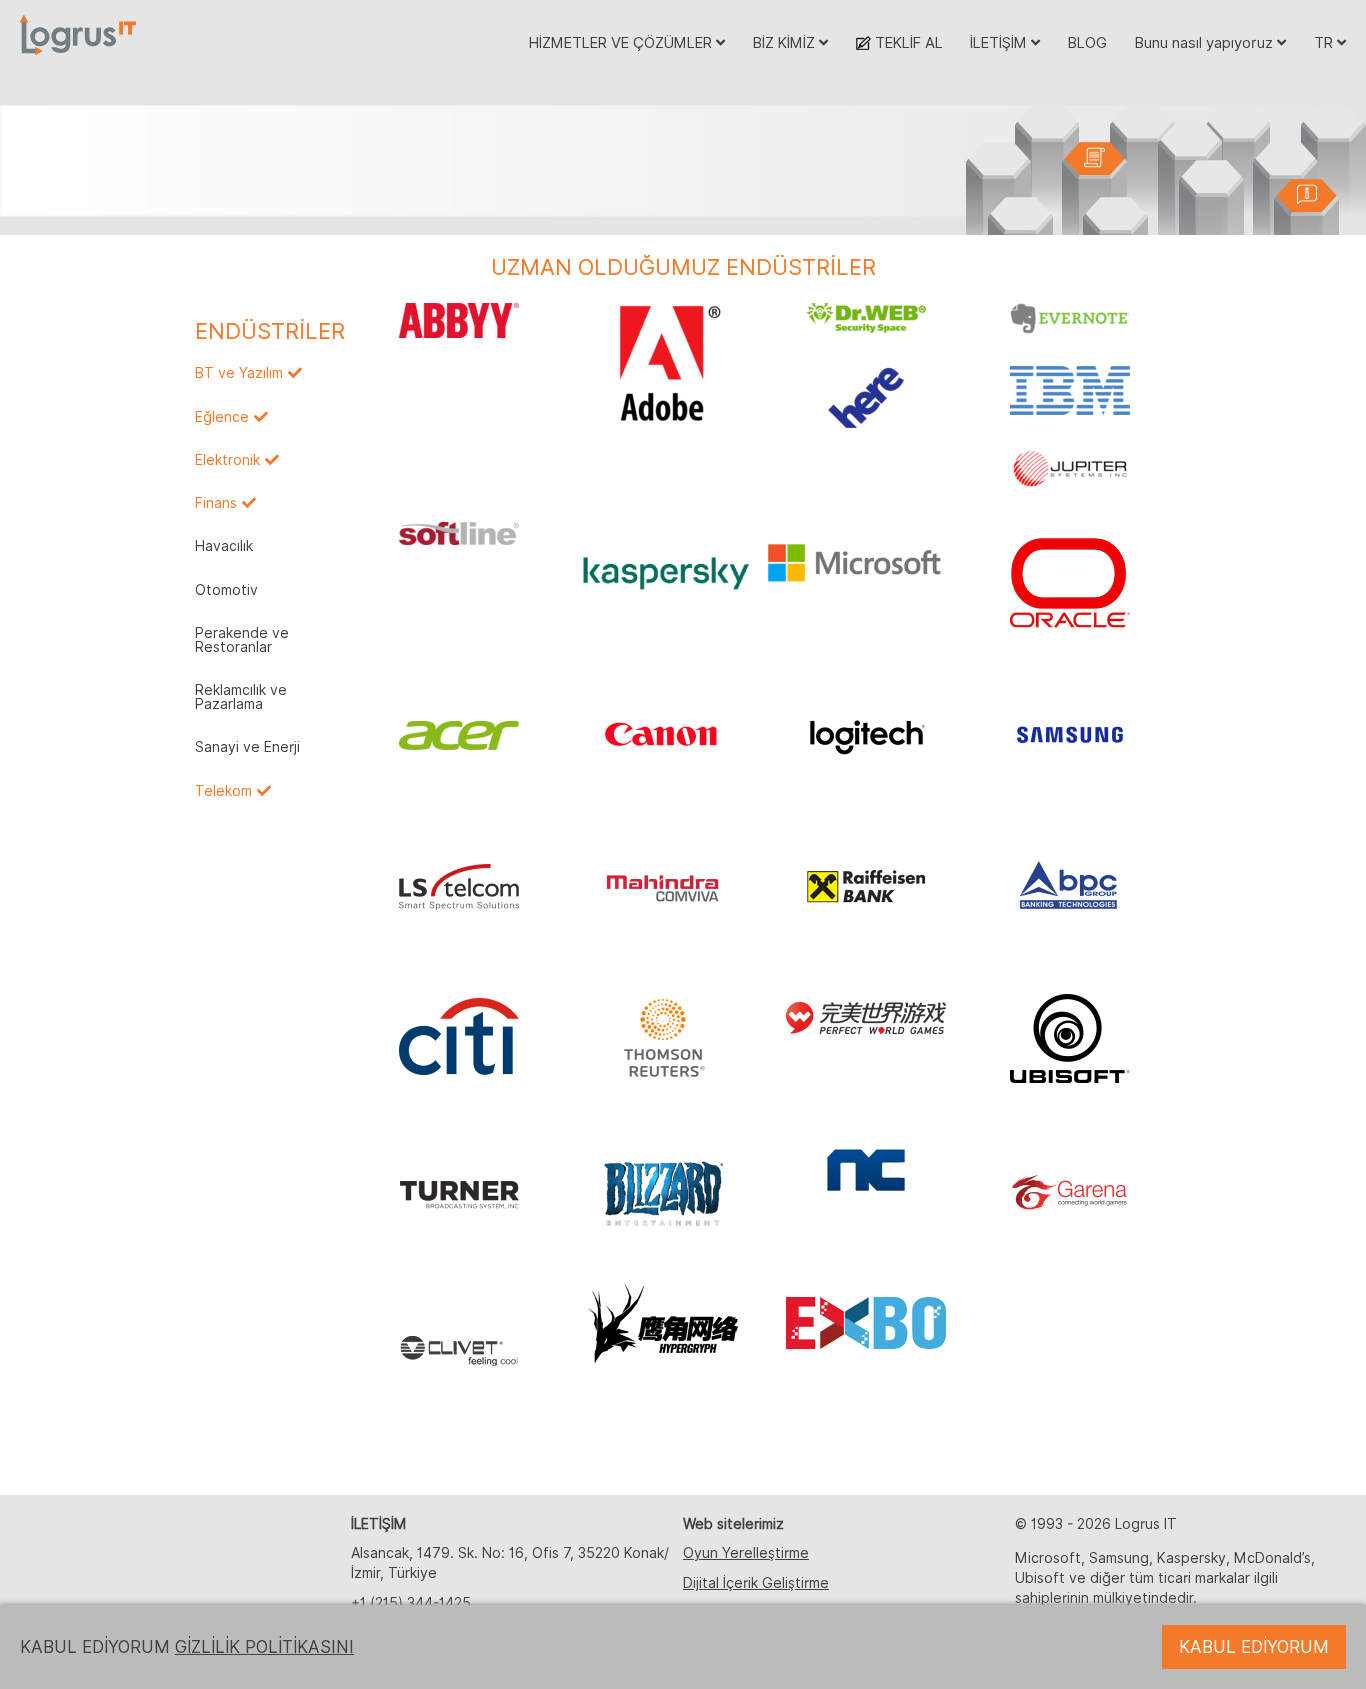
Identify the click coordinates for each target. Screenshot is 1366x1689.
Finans (216, 503)
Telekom (223, 791)
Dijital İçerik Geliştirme (756, 1583)
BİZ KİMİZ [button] (786, 42)
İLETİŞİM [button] (1000, 42)
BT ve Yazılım (239, 373)
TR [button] (1325, 42)
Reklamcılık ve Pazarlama (241, 697)
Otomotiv (226, 590)
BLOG (1087, 42)
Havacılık (224, 546)
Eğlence (222, 417)
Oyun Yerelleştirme (746, 1553)
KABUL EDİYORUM (1254, 1647)
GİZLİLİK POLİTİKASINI (264, 1647)
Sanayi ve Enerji (247, 747)
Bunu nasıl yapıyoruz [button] (1206, 42)
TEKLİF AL (907, 42)
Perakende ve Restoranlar (242, 640)
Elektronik (227, 460)
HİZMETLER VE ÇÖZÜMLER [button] (622, 42)
